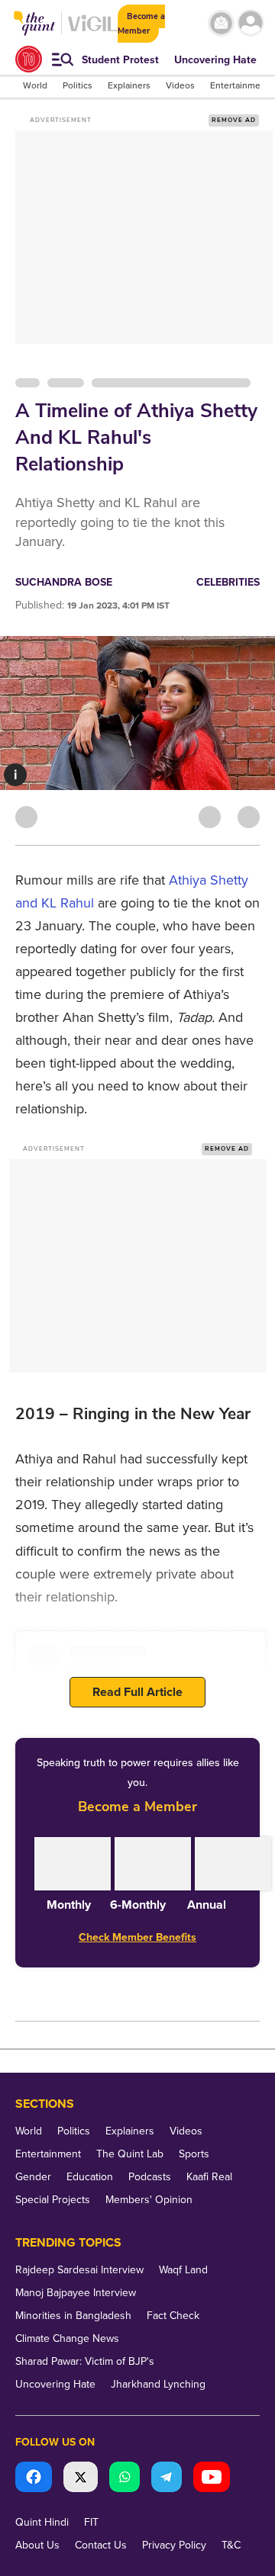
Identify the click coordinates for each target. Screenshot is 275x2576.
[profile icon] (251, 23)
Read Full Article (137, 1692)
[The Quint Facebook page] (34, 2479)
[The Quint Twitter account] (81, 2479)
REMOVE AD (234, 120)
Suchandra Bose (64, 582)
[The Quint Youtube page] (212, 2479)
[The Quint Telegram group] (167, 2479)
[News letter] (221, 23)
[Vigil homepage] (93, 31)
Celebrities (228, 582)
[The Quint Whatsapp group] (125, 2479)
